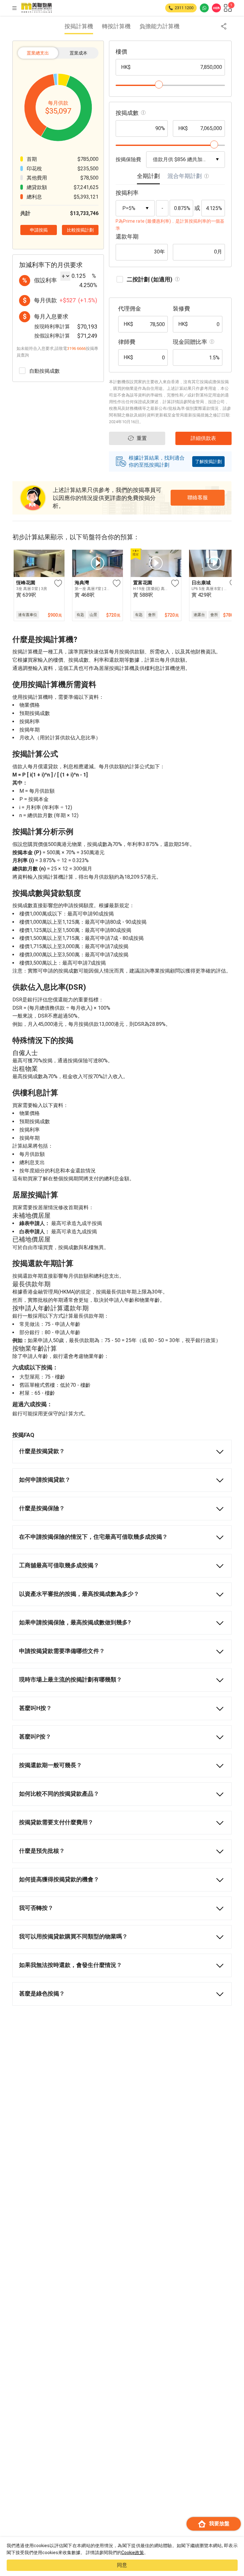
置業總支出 (38, 53)
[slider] (159, 85)
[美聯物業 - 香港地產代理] (37, 8)
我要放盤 (219, 2524)
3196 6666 (76, 348)
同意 (122, 2565)
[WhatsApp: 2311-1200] (204, 8)
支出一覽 (126, 2546)
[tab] (148, 178)
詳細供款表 (51, 2546)
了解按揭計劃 (208, 462)
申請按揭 (197, 2546)
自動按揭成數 (44, 371)
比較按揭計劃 (80, 230)
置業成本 (78, 53)
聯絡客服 (198, 498)
